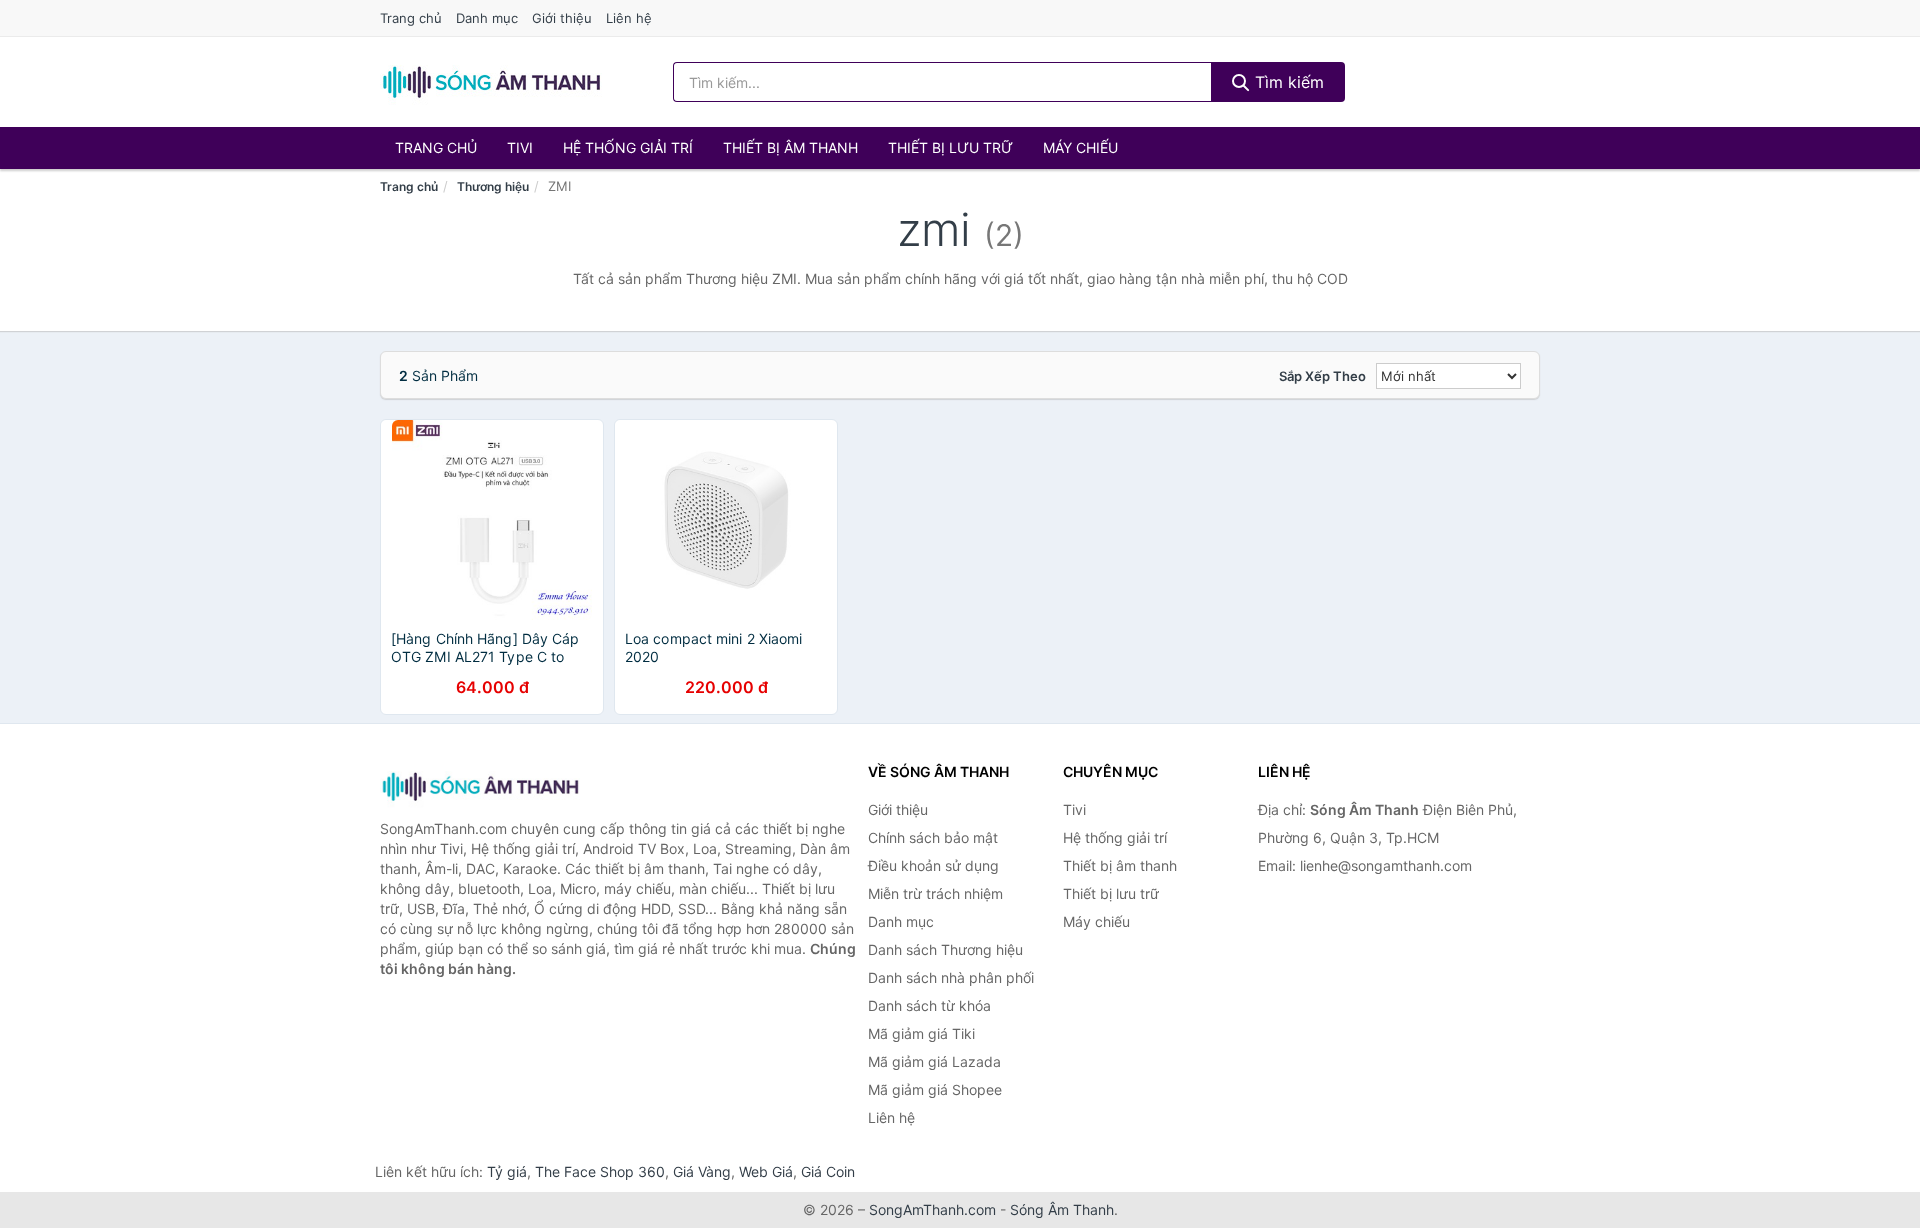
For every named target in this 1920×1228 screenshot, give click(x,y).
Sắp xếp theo (1322, 376)
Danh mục (487, 18)
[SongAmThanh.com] (491, 82)
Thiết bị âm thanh (790, 147)
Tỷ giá (507, 1171)
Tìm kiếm (1287, 82)
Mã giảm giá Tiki (921, 1033)
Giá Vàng (702, 1171)
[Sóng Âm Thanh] (480, 786)
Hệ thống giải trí (628, 147)
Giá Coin (828, 1171)
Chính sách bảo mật (933, 837)
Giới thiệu (562, 18)
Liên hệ (629, 18)
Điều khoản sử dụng (933, 865)
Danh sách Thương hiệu (945, 949)
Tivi (520, 147)
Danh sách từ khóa (929, 1005)
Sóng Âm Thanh (1062, 1209)
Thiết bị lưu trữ (950, 147)
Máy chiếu (1080, 147)
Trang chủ (411, 18)
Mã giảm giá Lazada (934, 1061)
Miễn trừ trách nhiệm (935, 893)
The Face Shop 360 (600, 1171)
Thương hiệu (493, 186)
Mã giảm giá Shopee (935, 1089)
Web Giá (766, 1171)
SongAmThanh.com (932, 1209)
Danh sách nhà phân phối (951, 977)
